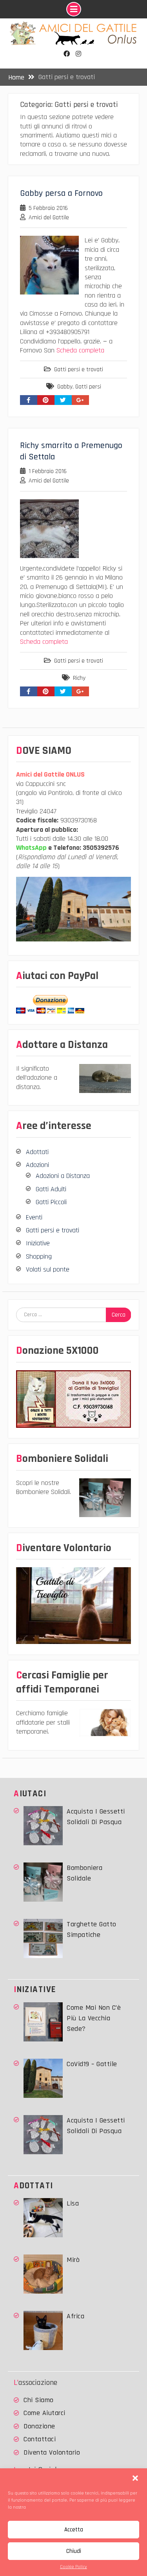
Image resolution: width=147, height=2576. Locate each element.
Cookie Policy (73, 2567)
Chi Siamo (39, 2400)
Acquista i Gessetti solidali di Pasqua (96, 1817)
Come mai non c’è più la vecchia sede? (94, 2018)
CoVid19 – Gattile (92, 2064)
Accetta (74, 2530)
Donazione (39, 2426)
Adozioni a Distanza (63, 1176)
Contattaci (40, 2439)
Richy (79, 678)
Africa (75, 2316)
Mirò (73, 2260)
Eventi (34, 1217)
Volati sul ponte (48, 1269)
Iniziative (38, 1243)
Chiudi (74, 2551)
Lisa (73, 2203)
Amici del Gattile (49, 218)
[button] (135, 2478)
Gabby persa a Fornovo (61, 193)
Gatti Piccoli (51, 1202)
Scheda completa (80, 350)
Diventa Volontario (52, 2452)
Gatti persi (88, 387)
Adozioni (37, 1165)
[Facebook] (67, 54)
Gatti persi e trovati (79, 369)
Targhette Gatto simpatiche (92, 1929)
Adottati (37, 1152)
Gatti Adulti (51, 1189)
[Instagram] (79, 54)
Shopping (39, 1256)
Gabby (65, 387)
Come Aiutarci (44, 2413)
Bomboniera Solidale (84, 1873)
